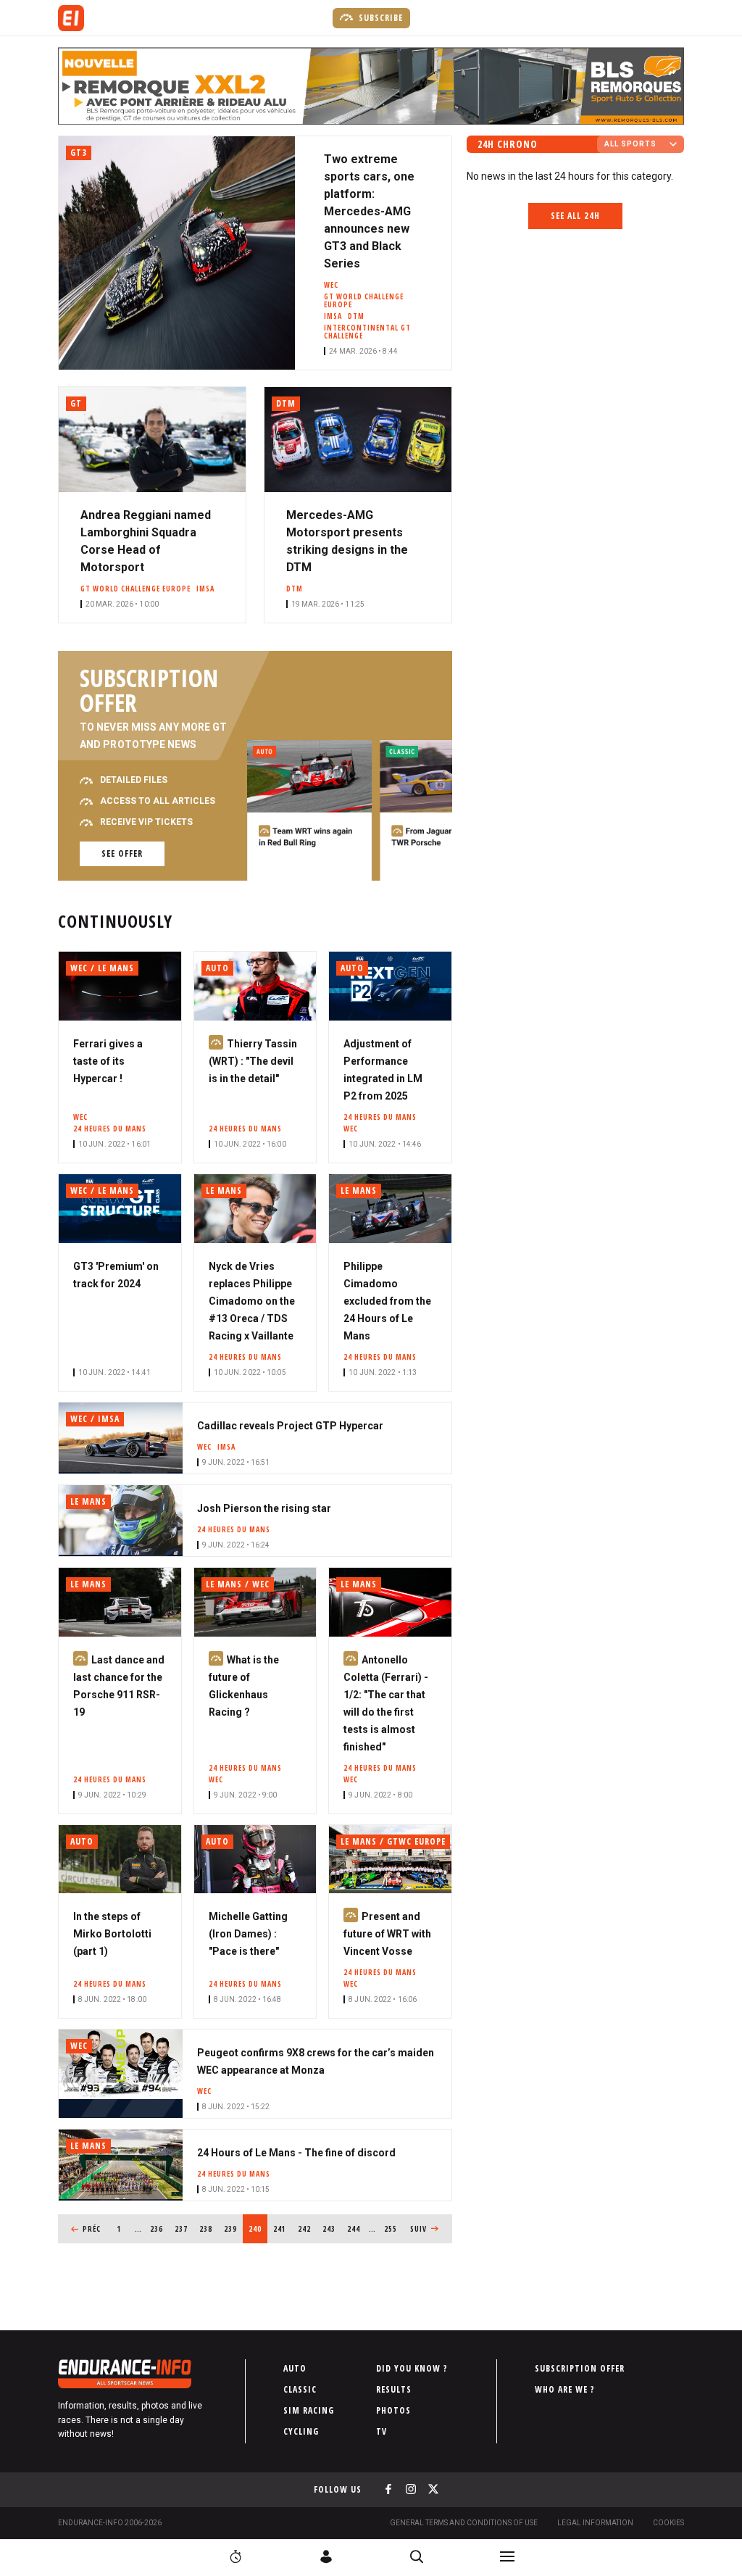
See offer (122, 853)
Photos (393, 2410)
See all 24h (575, 216)
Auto (295, 2368)
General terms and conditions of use (464, 2523)
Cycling (301, 2431)
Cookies (668, 2523)
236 (159, 2229)
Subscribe (379, 18)
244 (356, 2229)
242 (307, 2229)
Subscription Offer (580, 2368)
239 (233, 2229)
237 (184, 2229)
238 (208, 2229)
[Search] (417, 2556)
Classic (300, 2389)
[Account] (326, 2556)
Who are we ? (565, 2389)
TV (382, 2431)
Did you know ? (412, 2368)
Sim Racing (309, 2410)
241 (282, 2229)
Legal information (595, 2523)
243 (332, 2229)
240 (258, 2229)
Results (394, 2389)
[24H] (235, 2556)
